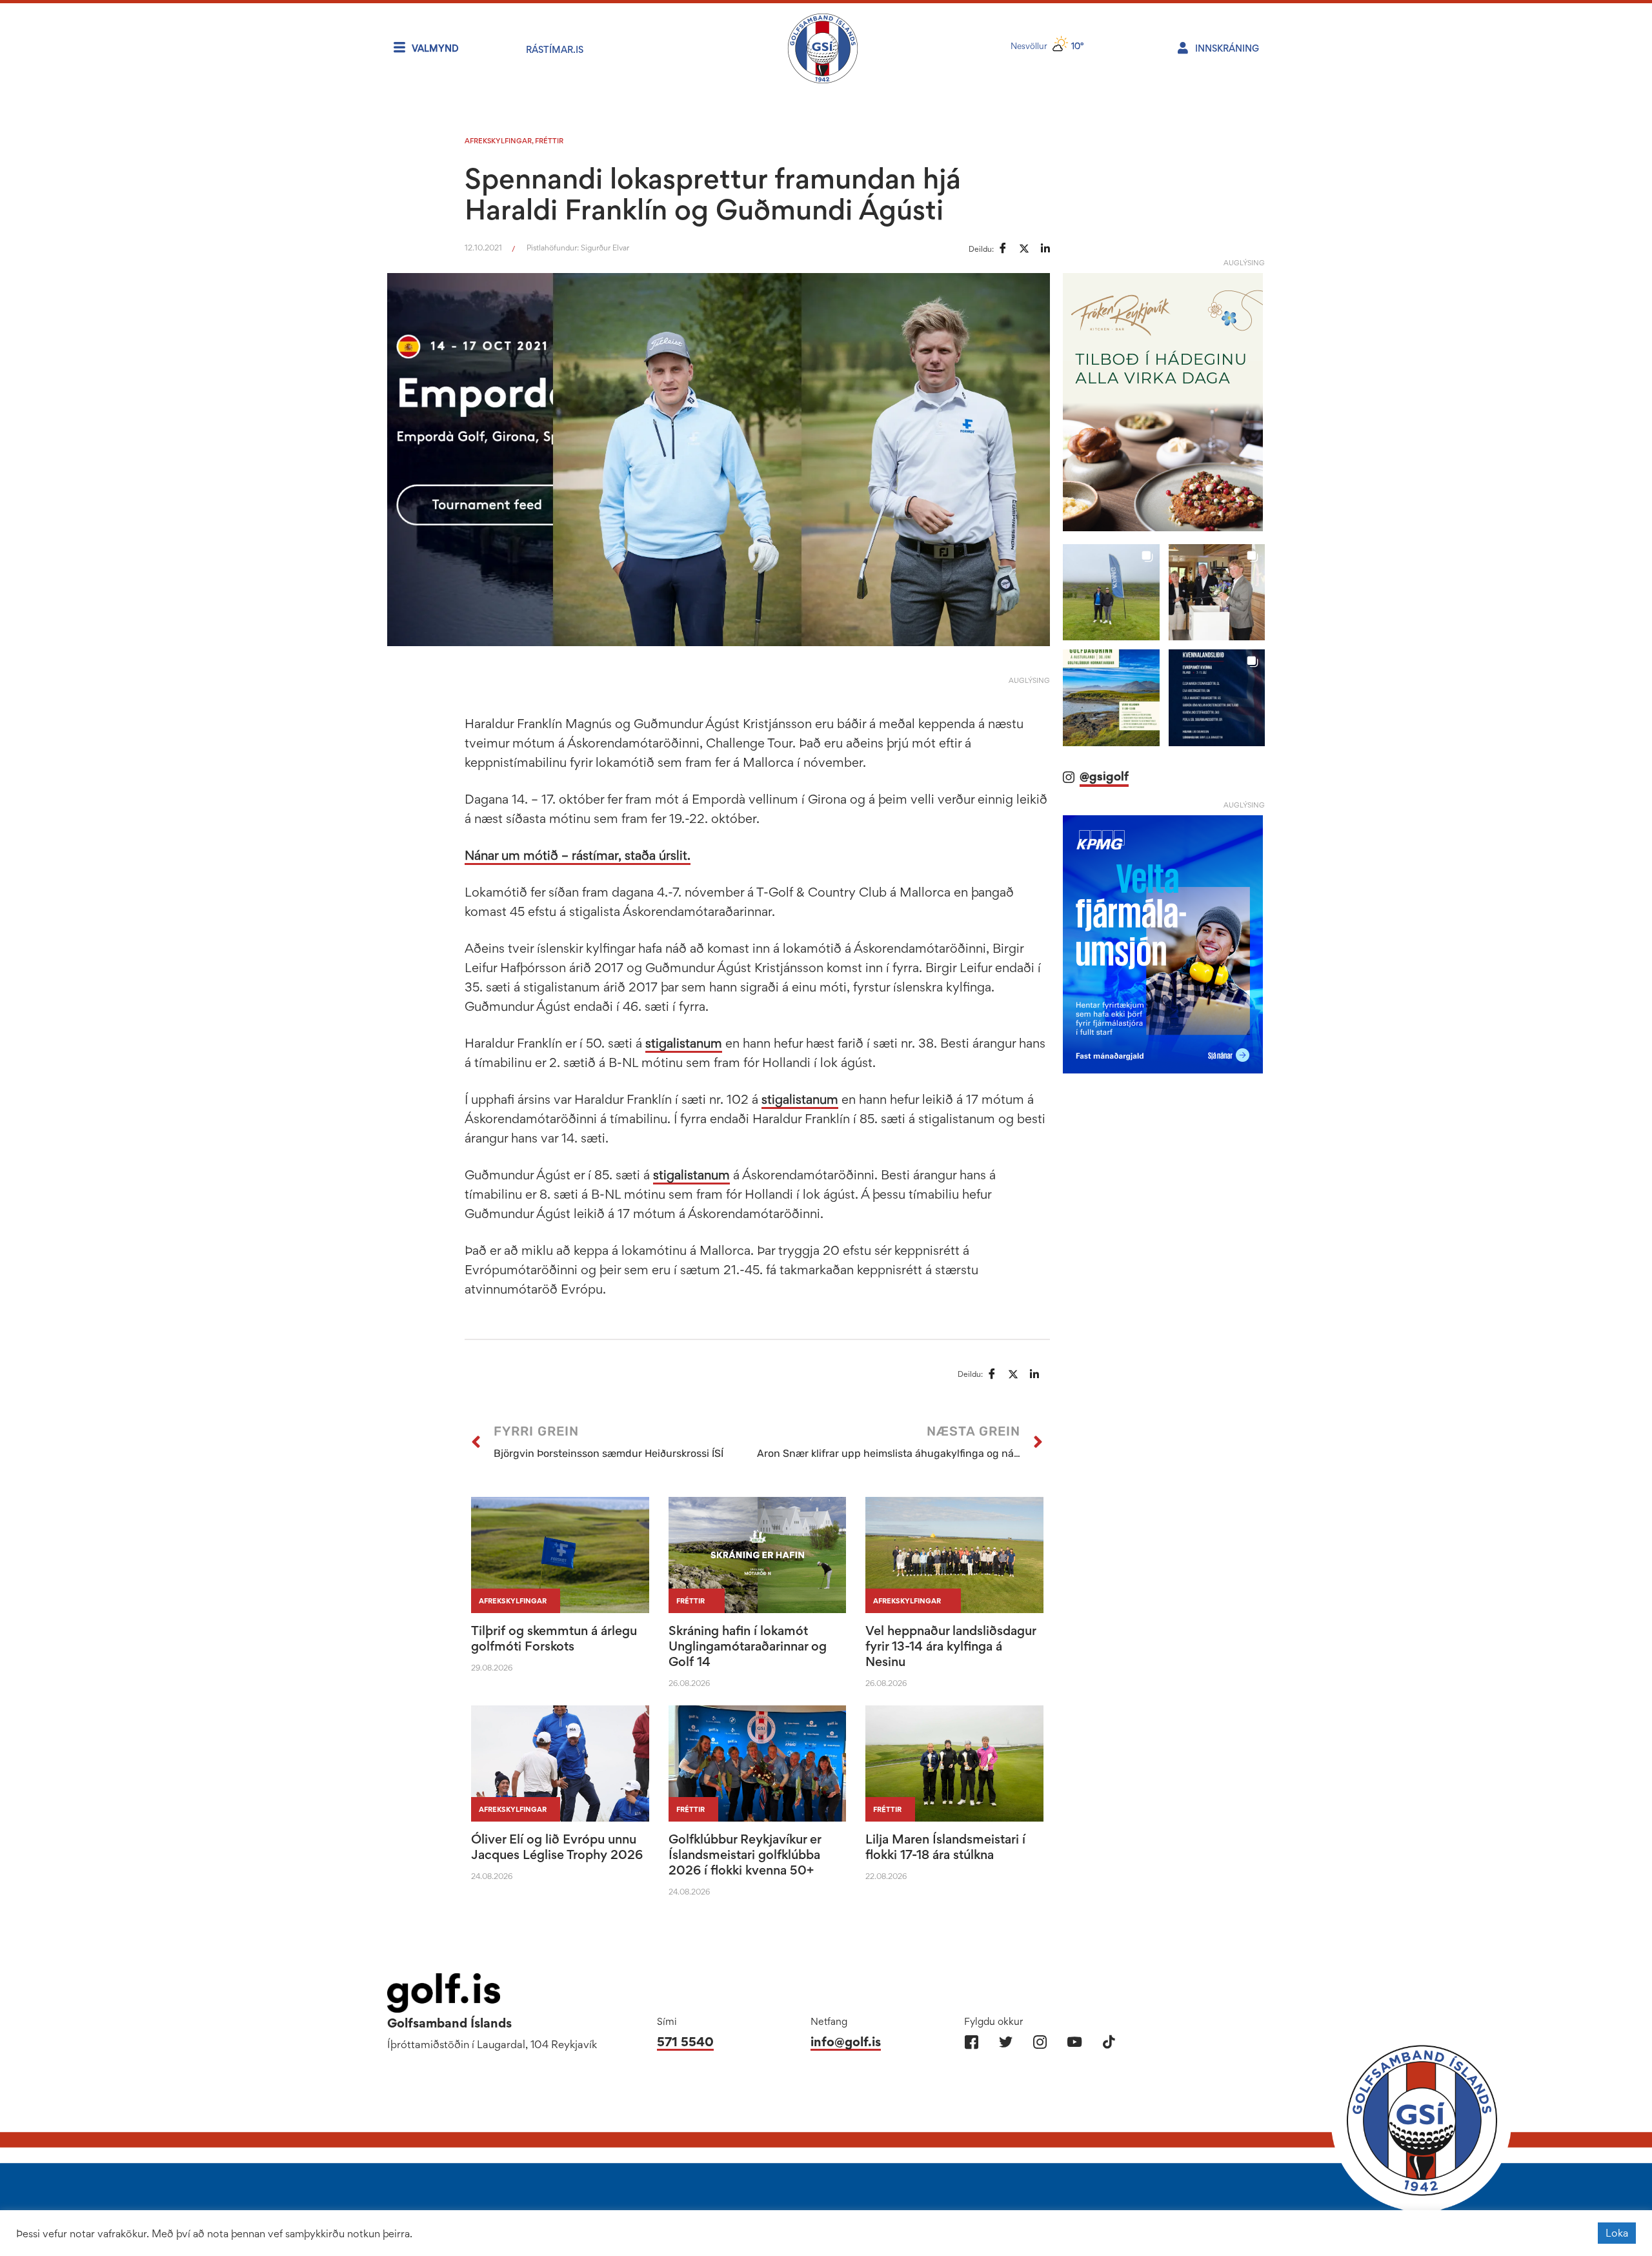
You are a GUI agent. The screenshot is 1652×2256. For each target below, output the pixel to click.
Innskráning (1227, 48)
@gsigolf (1104, 776)
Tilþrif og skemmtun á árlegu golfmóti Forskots (554, 1638)
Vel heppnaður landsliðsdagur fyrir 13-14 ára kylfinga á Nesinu (951, 1646)
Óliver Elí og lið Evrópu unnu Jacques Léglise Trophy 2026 (557, 1847)
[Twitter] (1006, 2042)
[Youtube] (1074, 2042)
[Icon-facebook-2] (972, 2042)
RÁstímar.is (555, 49)
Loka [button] (1617, 2233)
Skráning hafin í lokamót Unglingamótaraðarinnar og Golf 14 (748, 1646)
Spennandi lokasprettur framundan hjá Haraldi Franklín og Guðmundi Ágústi (713, 194)
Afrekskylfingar (498, 141)
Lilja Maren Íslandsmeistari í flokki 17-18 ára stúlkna (945, 1847)
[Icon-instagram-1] (1040, 2042)
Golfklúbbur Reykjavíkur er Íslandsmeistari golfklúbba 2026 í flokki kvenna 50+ (745, 1855)
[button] (1111, 592)
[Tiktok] (1108, 2042)
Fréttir (549, 141)
